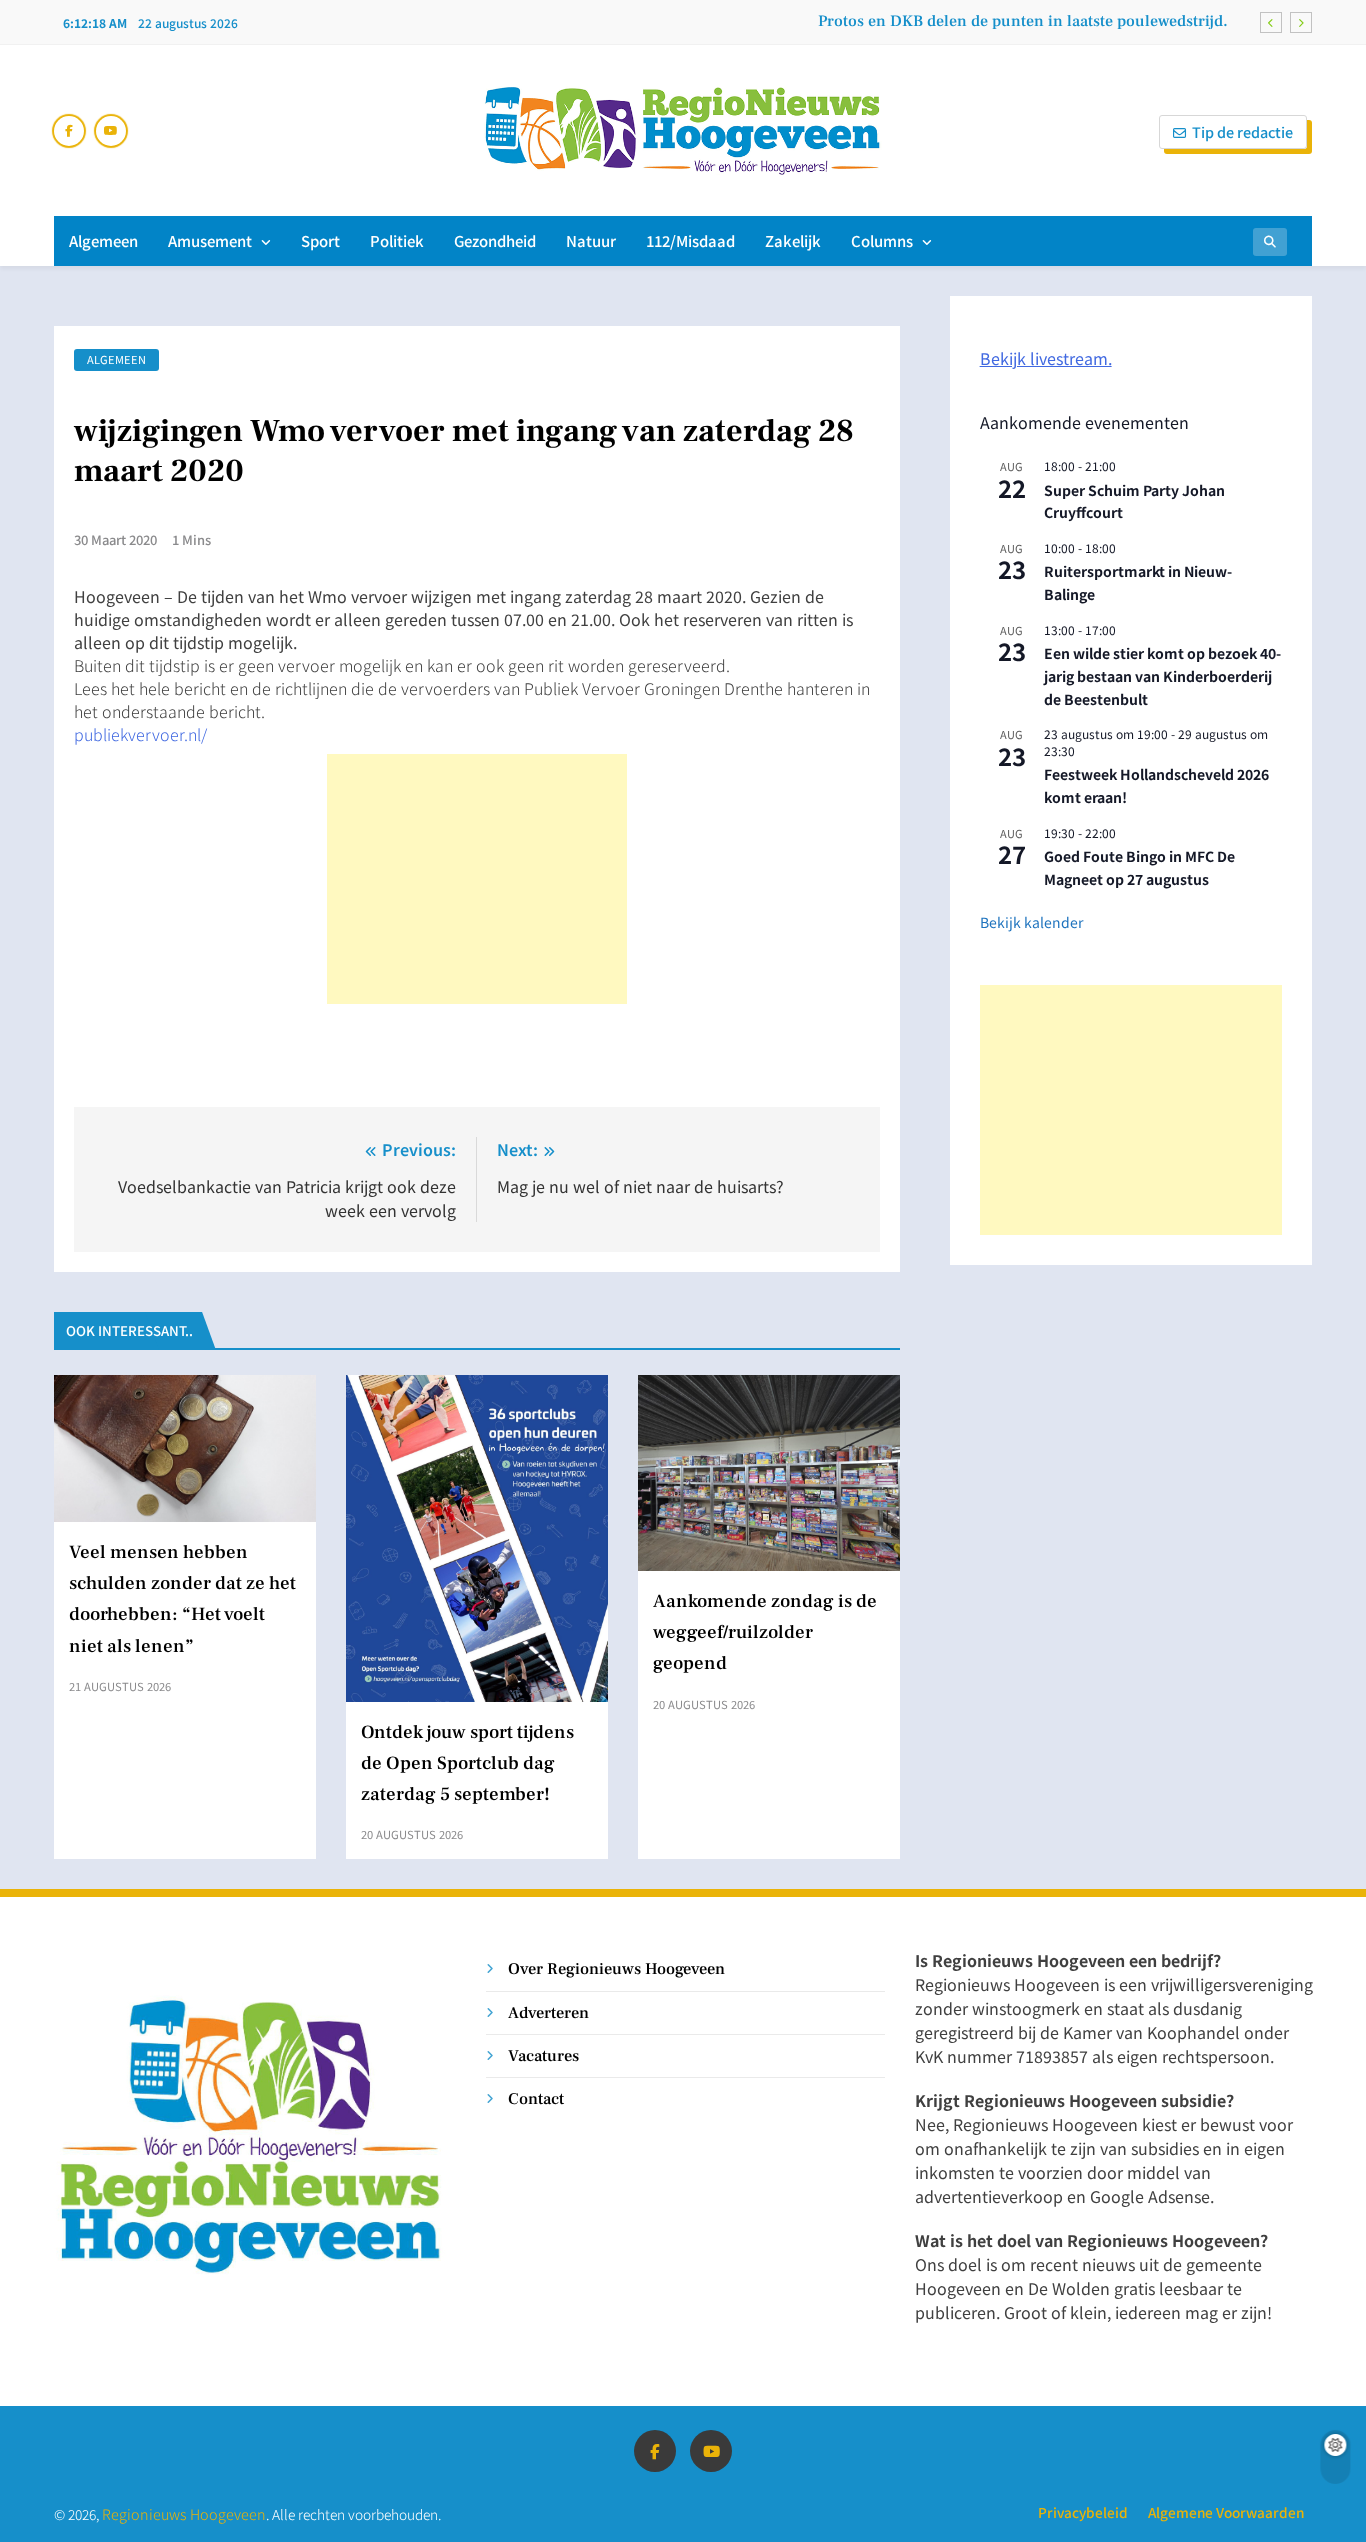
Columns (882, 240)
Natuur (591, 240)
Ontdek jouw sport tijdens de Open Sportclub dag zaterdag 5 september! (467, 1763)
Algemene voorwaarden (1226, 2512)
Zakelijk (793, 240)
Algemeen (103, 240)
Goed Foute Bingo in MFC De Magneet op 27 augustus (1139, 867)
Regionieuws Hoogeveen (184, 2513)
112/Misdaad (690, 240)
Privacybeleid (1083, 2512)
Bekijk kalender (1031, 922)
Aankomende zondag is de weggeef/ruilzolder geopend (765, 1632)
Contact (536, 2098)
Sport (320, 240)
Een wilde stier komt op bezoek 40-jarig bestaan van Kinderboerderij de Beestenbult (1162, 675)
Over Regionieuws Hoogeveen (616, 1968)
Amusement (210, 240)
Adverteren (548, 2012)
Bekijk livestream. (1046, 358)
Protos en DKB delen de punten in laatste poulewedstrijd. (1023, 21)
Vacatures (543, 2055)
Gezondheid (495, 240)
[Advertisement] (477, 879)
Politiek (397, 240)
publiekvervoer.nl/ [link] (140, 734)
